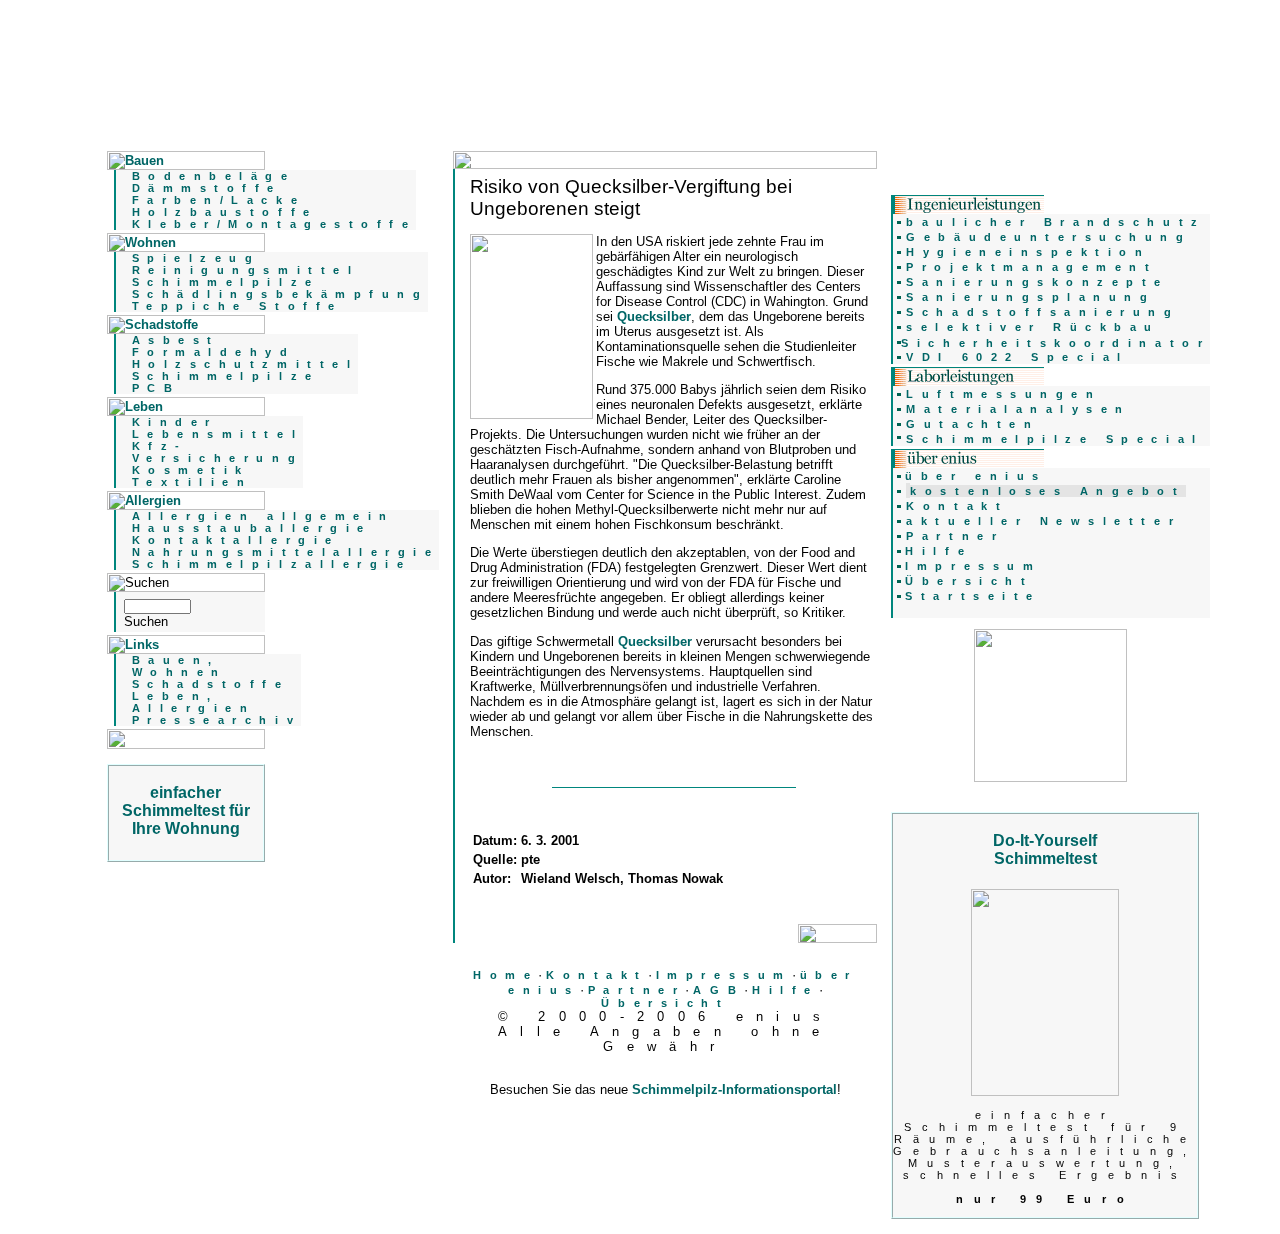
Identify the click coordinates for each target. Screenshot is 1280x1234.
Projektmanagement (1031, 267)
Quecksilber (654, 316)
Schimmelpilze (226, 282)
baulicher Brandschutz (1055, 222)
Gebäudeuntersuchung (1048, 237)
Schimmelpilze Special (1054, 439)
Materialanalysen (1018, 409)
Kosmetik (191, 470)
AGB (718, 990)
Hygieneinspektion (1028, 252)
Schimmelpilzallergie (272, 564)
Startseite (972, 596)
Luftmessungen (1003, 394)
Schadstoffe (211, 684)
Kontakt (597, 975)
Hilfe (785, 990)
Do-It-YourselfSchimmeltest (1045, 849)
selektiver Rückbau (1033, 327)
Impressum (724, 975)
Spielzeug (196, 258)
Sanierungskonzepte (1037, 282)
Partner (637, 990)
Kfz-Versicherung (217, 452)
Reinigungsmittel (246, 270)
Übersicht (665, 1003)
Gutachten (972, 424)
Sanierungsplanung (1030, 297)
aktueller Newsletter (1043, 521)
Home (505, 975)
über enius (975, 476)
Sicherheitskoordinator (1055, 343)
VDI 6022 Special (1017, 357)
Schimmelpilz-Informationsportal (734, 1089)
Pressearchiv (216, 720)
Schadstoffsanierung (1042, 312)
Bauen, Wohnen (179, 666)
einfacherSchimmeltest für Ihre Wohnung (186, 810)
